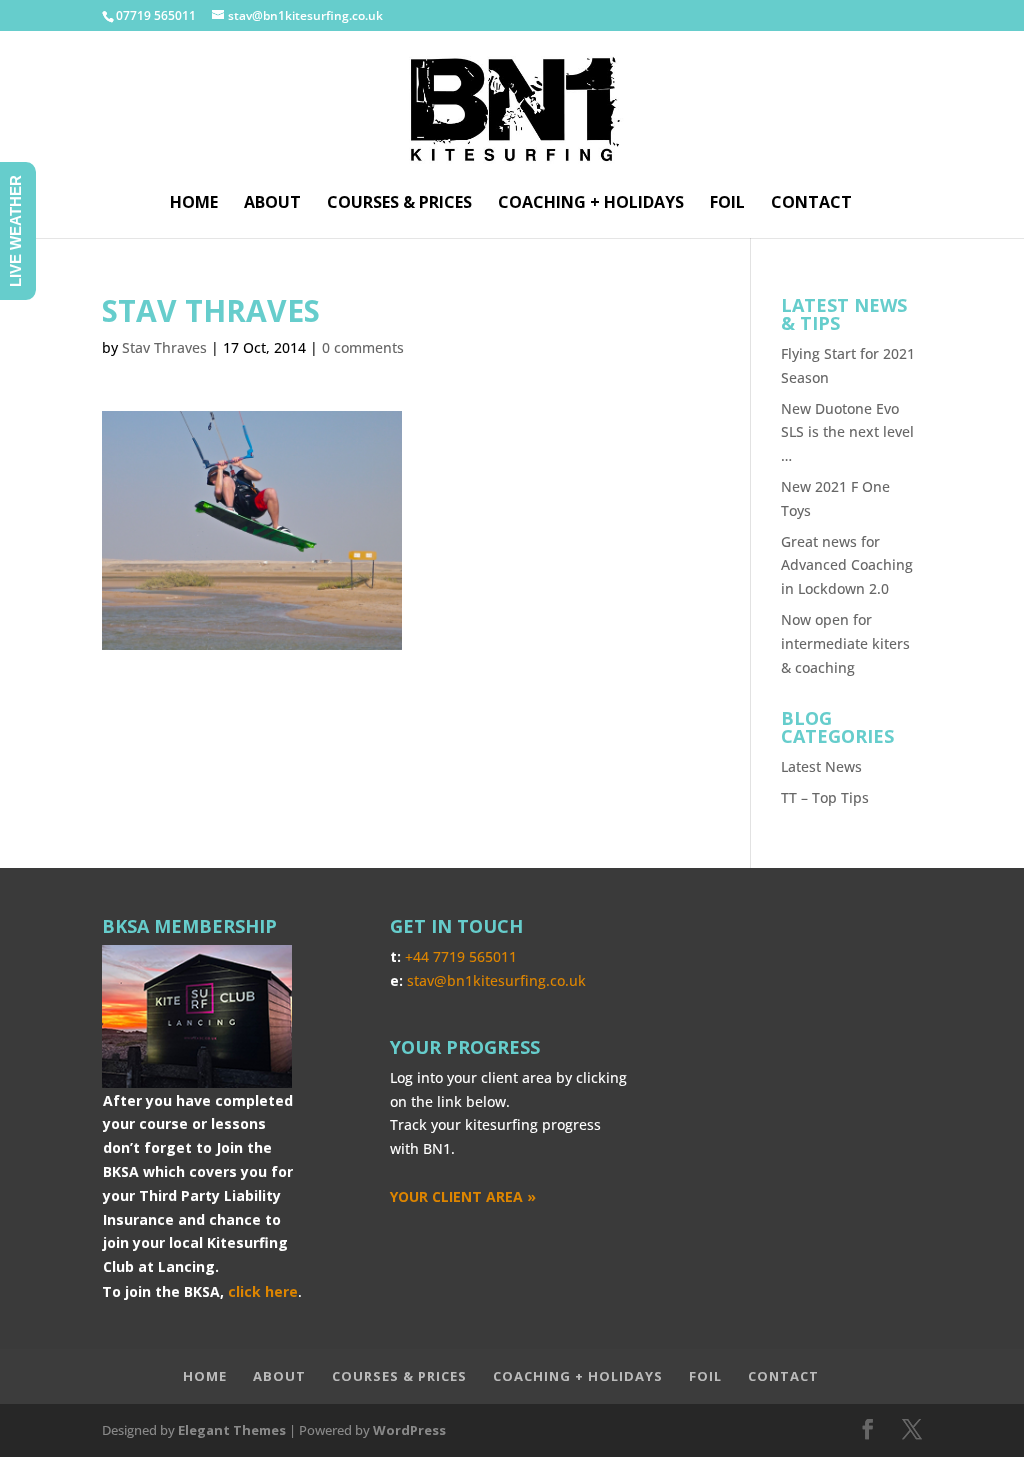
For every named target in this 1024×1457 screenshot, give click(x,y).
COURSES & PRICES (399, 204)
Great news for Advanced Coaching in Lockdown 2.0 (847, 565)
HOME (194, 204)
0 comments (363, 347)
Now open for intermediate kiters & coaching (845, 643)
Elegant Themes (232, 1430)
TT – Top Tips (825, 797)
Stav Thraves (164, 347)
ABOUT (272, 204)
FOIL (727, 204)
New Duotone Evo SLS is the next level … (847, 432)
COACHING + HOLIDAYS (591, 204)
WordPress (409, 1430)
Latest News (821, 766)
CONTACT (811, 204)
